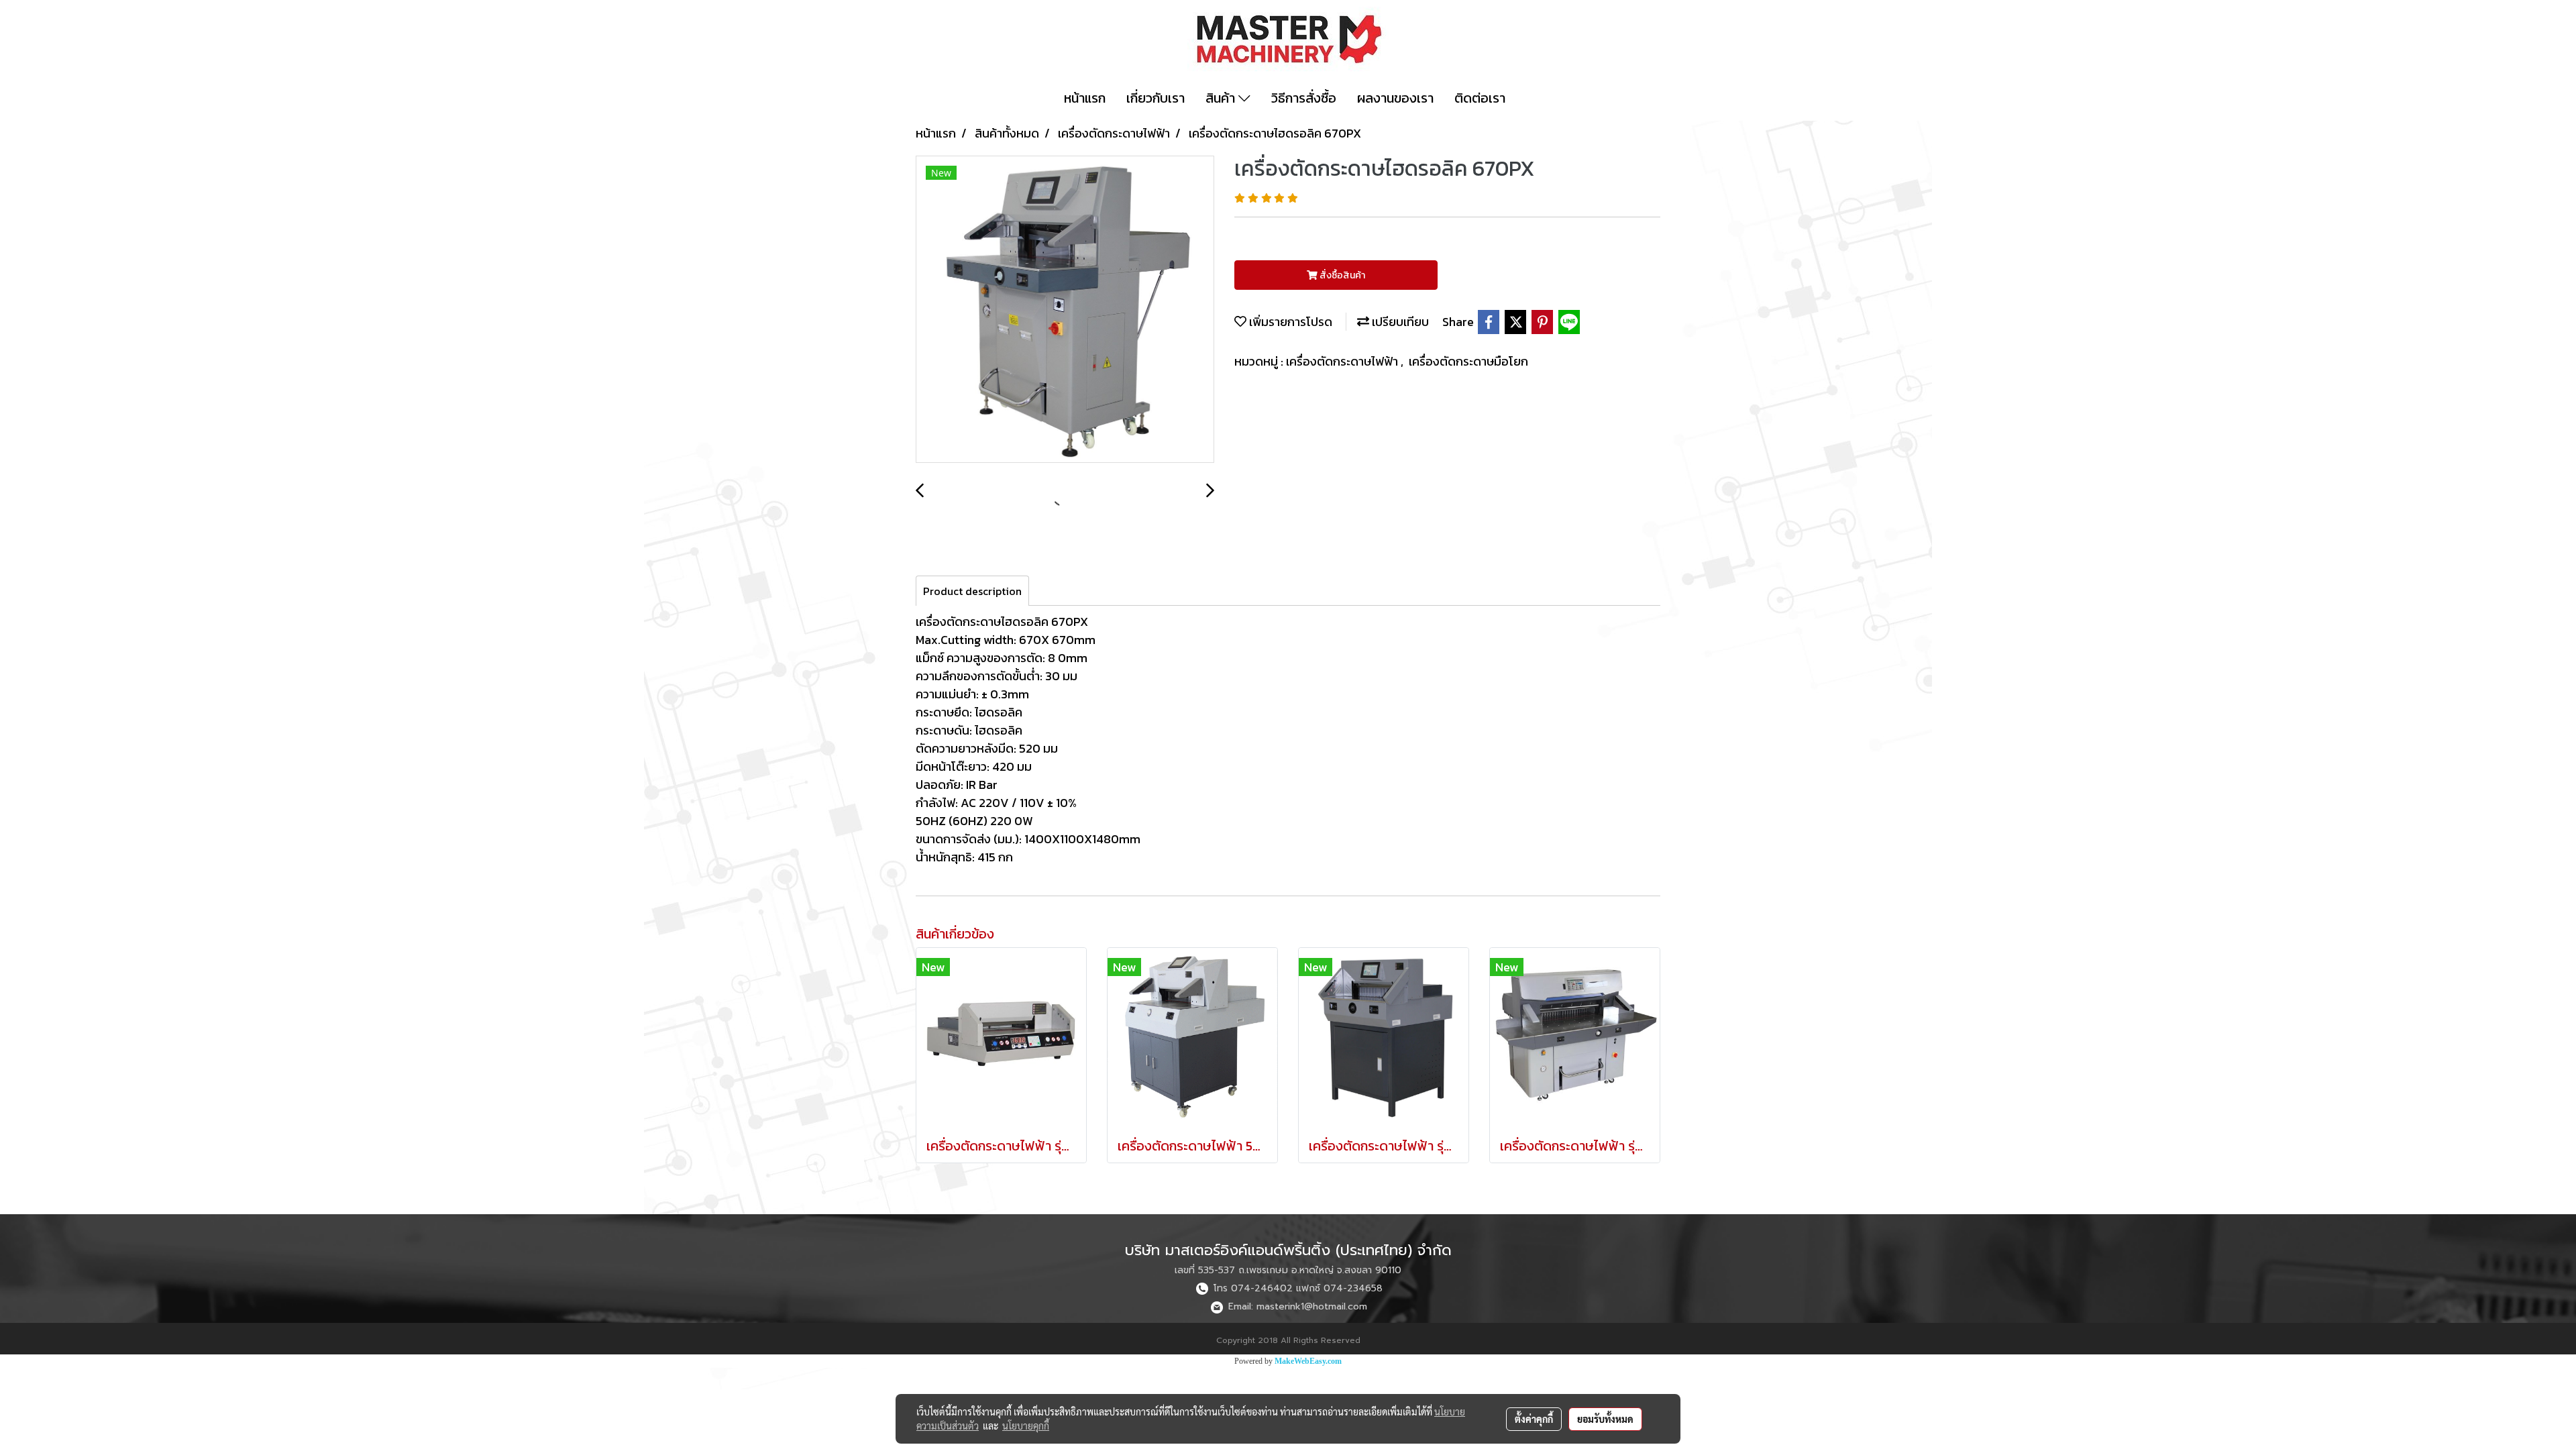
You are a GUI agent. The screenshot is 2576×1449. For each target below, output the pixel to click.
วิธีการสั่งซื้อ (1304, 98)
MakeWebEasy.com (1308, 1361)
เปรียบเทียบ (1399, 322)
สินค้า (1222, 98)
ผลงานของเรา (1395, 98)
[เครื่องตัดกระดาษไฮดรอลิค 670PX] (1065, 310)
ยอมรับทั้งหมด (1605, 1419)
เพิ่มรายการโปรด (1289, 322)
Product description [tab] (972, 591)
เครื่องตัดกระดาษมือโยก (1468, 361)
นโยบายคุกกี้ (1026, 1426)
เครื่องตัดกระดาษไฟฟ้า (1343, 361)
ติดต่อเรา (1480, 98)
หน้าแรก (1085, 98)
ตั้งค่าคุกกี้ (1534, 1419)
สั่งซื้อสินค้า (1341, 275)
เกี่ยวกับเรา (1156, 98)
